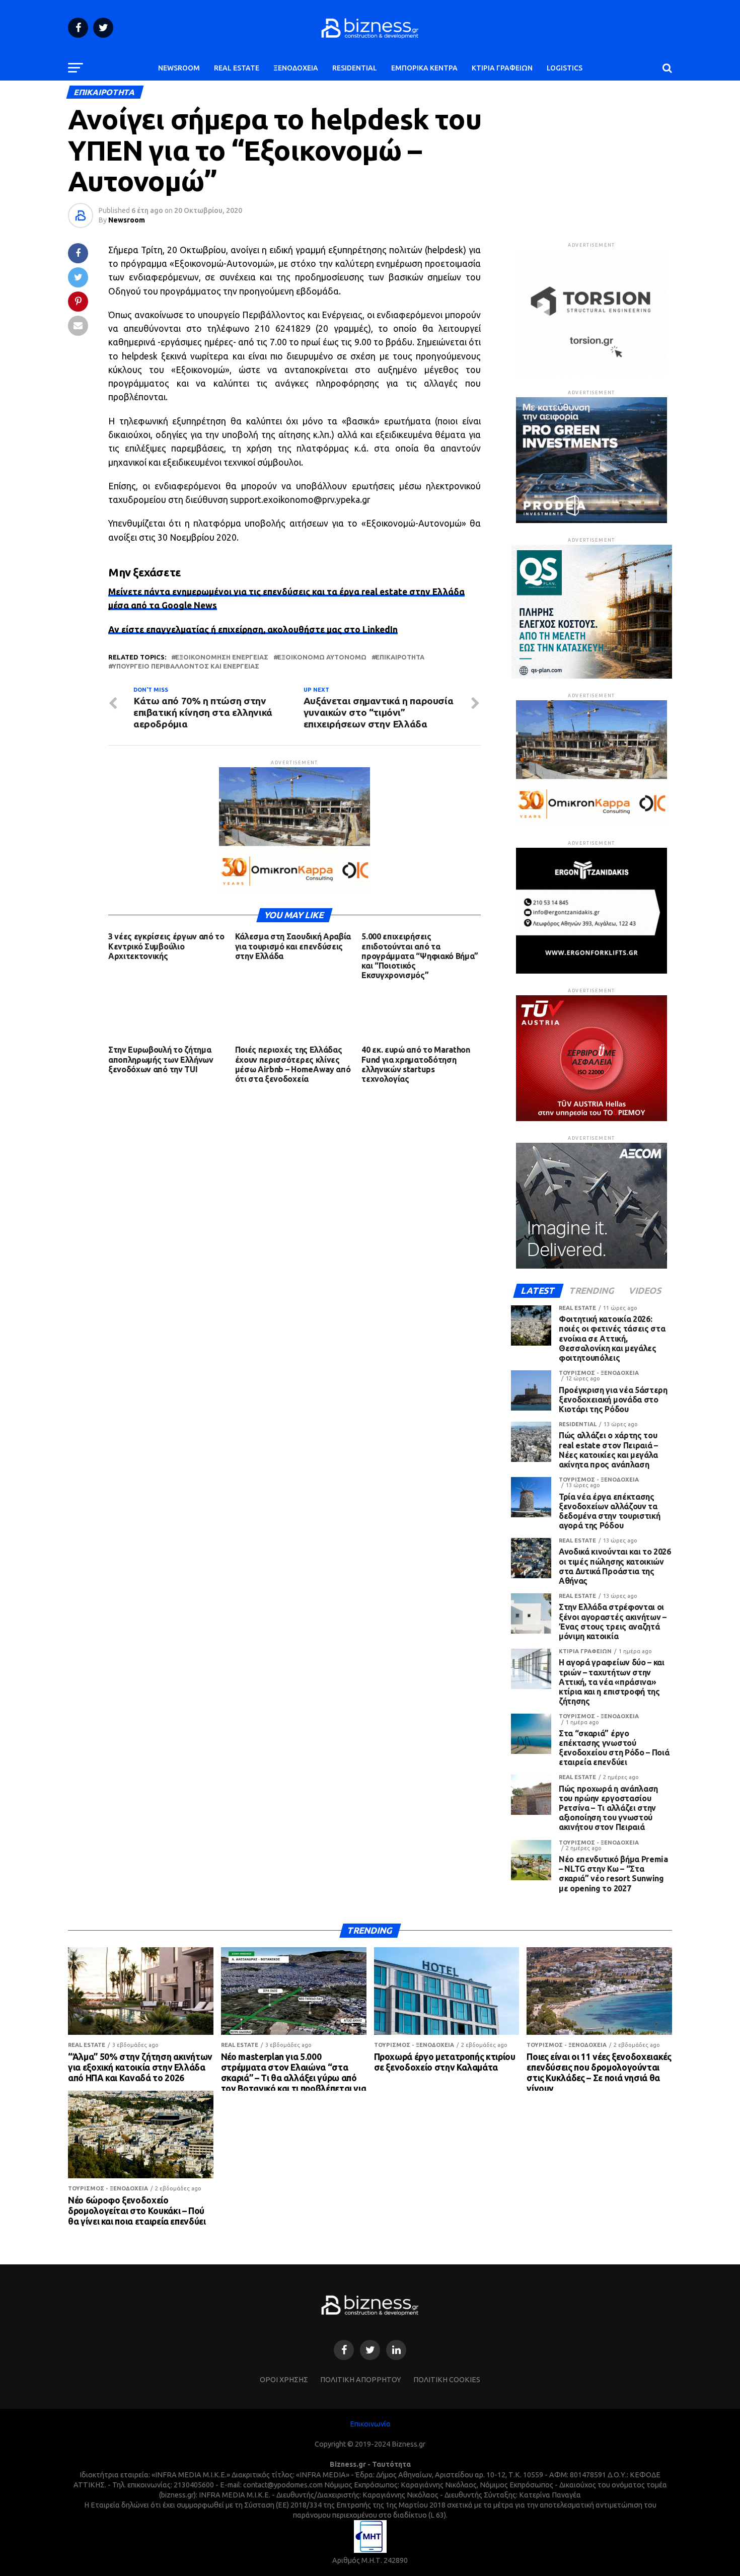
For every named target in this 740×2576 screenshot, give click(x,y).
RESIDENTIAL (355, 68)
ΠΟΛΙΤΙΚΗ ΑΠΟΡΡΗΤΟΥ (361, 2380)
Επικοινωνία (370, 2424)
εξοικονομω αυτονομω (322, 657)
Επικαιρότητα (400, 657)
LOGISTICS (565, 68)
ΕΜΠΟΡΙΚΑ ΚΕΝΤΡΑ (424, 68)
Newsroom (127, 220)
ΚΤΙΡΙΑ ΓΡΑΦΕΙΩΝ (502, 68)
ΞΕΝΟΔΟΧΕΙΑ (296, 68)
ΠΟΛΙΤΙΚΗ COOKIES (447, 2380)
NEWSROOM (179, 68)
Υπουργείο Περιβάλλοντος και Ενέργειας (186, 666)
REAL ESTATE (237, 68)
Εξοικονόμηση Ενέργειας (222, 657)
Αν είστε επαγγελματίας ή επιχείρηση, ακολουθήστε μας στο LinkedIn (253, 630)
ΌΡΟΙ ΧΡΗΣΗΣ (284, 2380)
